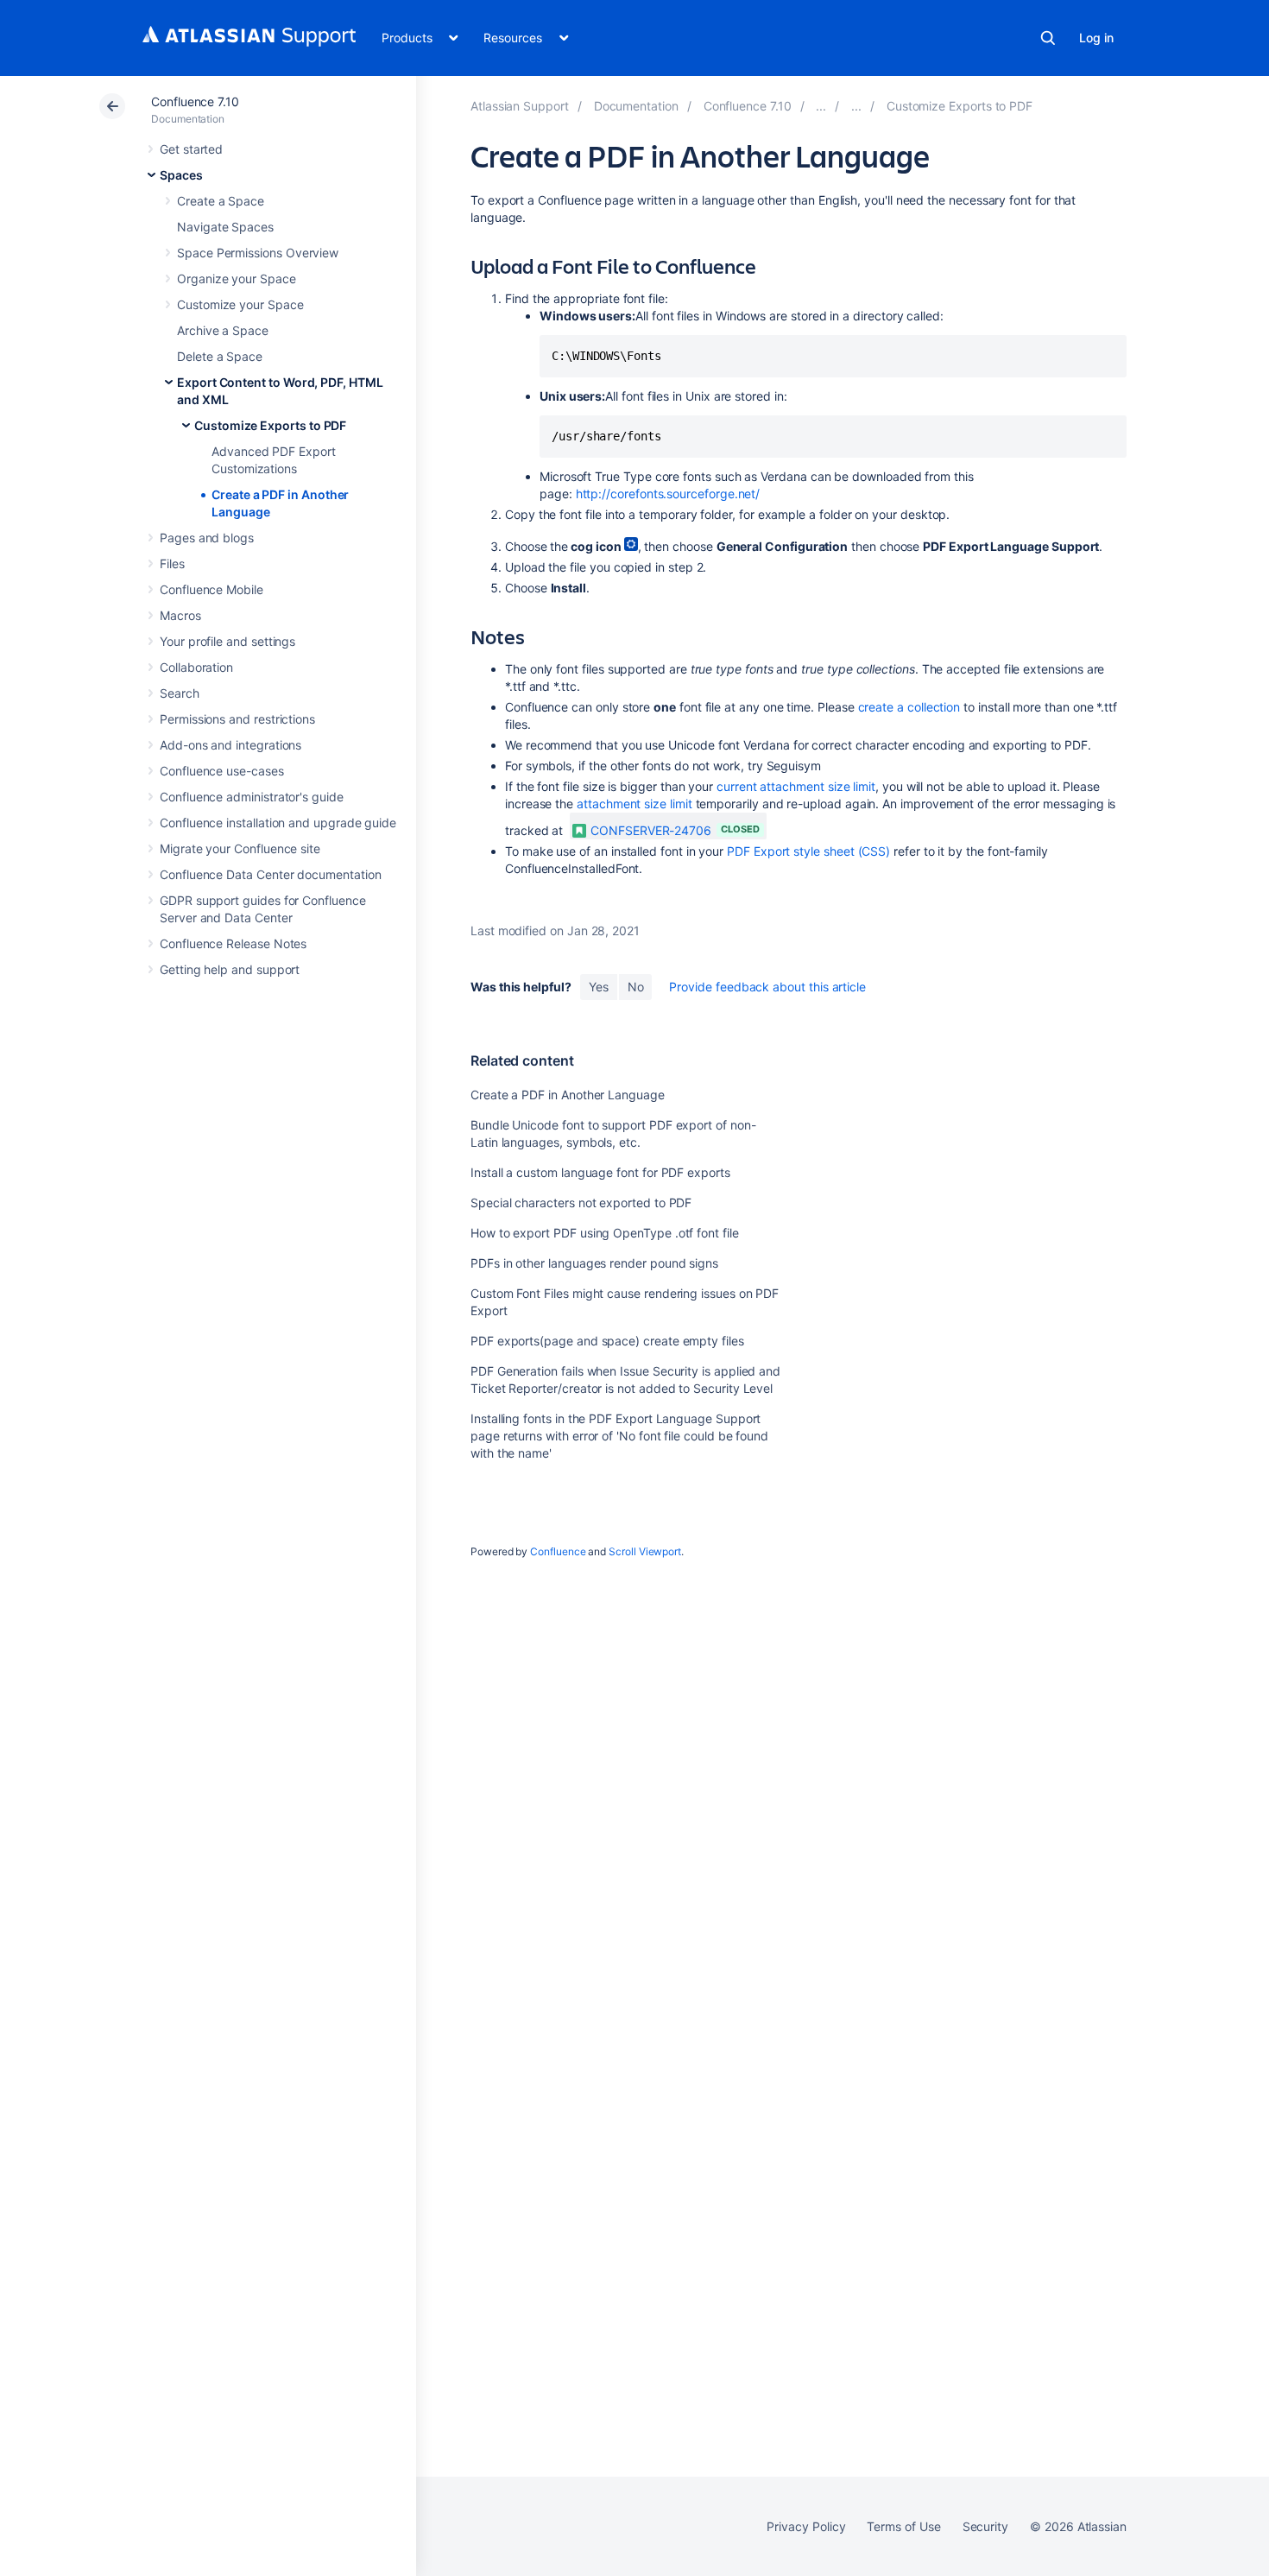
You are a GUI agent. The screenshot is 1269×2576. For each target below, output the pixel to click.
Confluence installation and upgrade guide (278, 823)
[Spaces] (821, 106)
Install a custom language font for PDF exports (600, 1172)
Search (1048, 38)
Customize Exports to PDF (270, 425)
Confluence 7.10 (195, 101)
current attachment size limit (796, 786)
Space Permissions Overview (258, 253)
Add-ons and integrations (230, 745)
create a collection (909, 707)
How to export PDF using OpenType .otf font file (605, 1233)
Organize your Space (237, 278)
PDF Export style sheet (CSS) (808, 851)
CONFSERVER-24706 (651, 830)
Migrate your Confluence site (240, 848)
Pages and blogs (207, 538)
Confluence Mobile (211, 589)
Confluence (558, 1551)
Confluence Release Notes (233, 943)
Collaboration (196, 667)
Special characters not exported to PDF (581, 1203)
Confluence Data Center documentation (270, 874)
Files (172, 563)
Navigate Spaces (225, 227)
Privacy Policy (806, 2526)
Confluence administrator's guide (252, 797)
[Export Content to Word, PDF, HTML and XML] (856, 106)
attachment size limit (634, 804)
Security (985, 2526)
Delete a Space (220, 356)
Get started (191, 149)
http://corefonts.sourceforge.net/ (668, 494)
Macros (180, 615)
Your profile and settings (227, 641)
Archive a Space (223, 330)
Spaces (181, 175)
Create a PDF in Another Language (568, 1095)
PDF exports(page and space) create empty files (607, 1341)
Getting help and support (230, 969)
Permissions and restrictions (237, 719)
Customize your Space (240, 304)
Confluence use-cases (222, 771)
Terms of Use (903, 2526)
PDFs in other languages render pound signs (594, 1263)
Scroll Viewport (645, 1551)
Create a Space (221, 201)
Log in (1096, 38)
